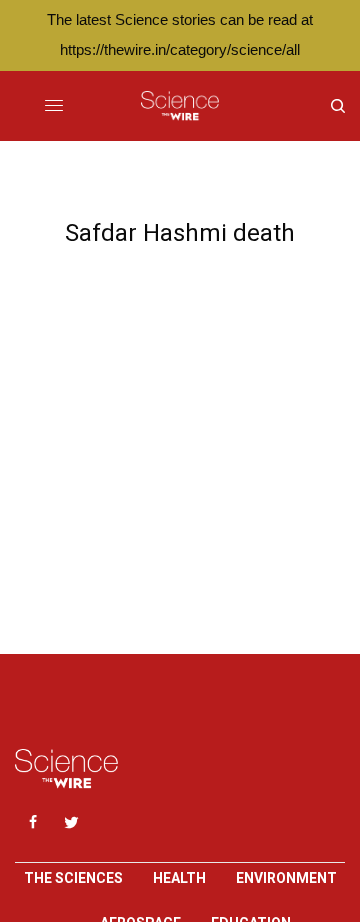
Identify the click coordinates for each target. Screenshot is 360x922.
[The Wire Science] (179, 106)
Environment (286, 878)
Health (179, 878)
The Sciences (73, 878)
